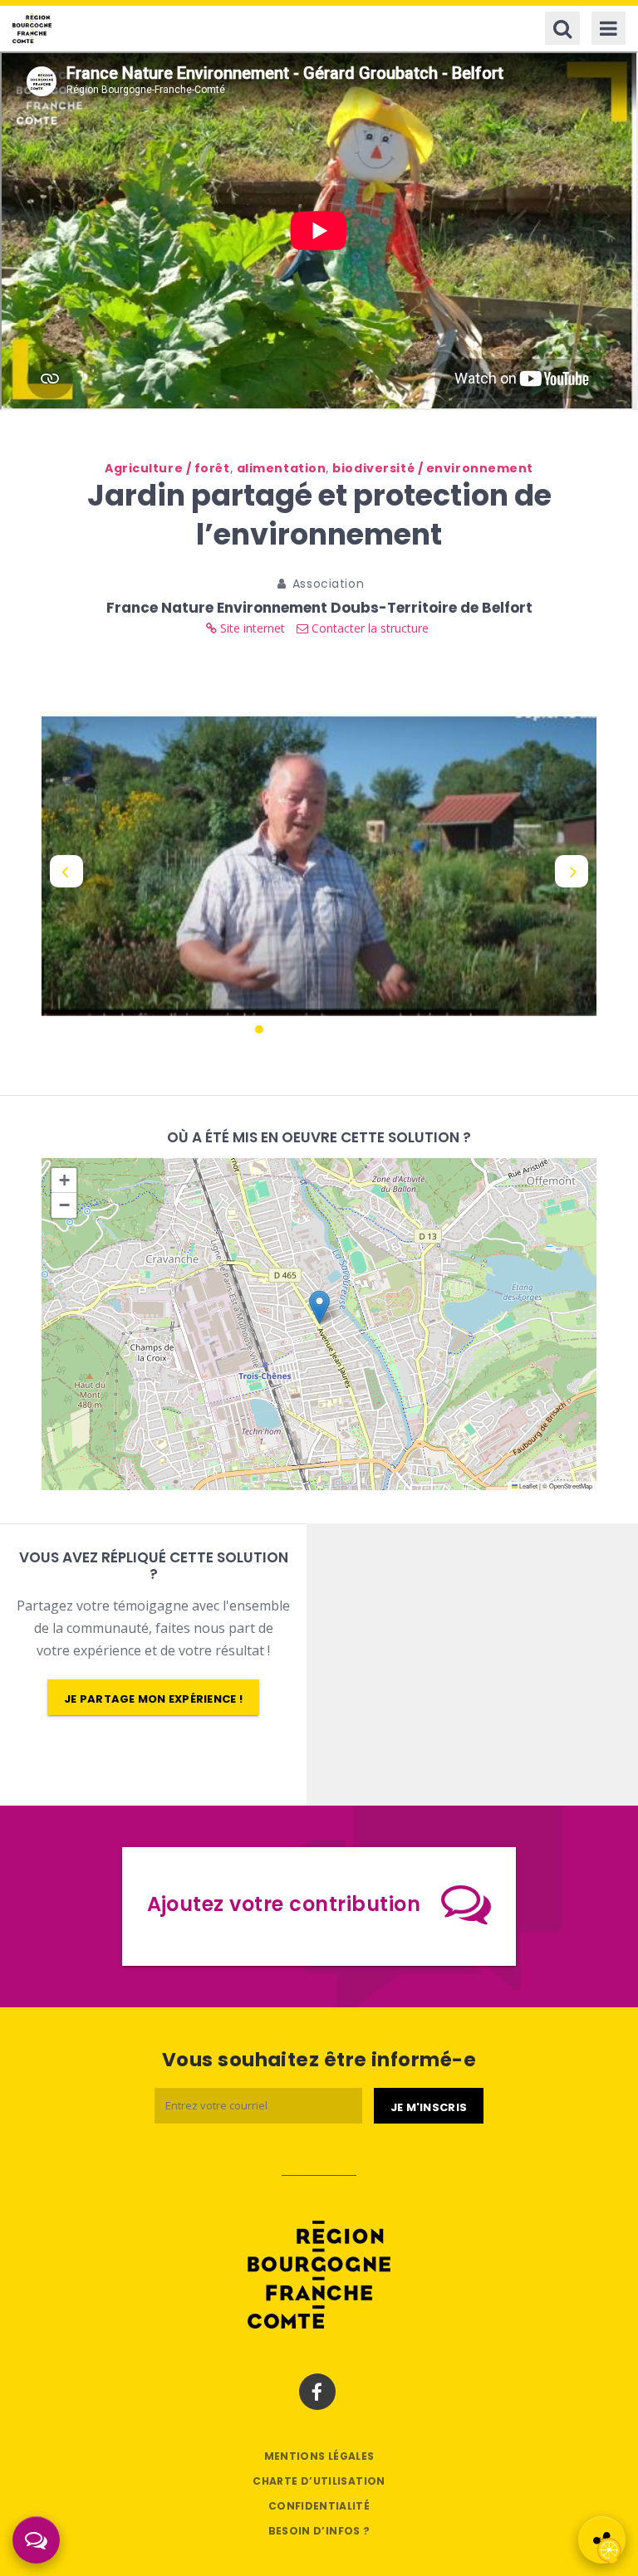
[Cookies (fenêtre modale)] (609, 2547)
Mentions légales (319, 2456)
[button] (319, 1307)
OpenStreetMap (571, 1486)
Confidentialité (319, 2506)
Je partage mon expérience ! (153, 1699)
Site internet (251, 628)
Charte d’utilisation (319, 2481)
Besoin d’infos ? (319, 2531)
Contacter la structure (368, 628)
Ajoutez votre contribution (284, 1904)
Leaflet (528, 1486)
